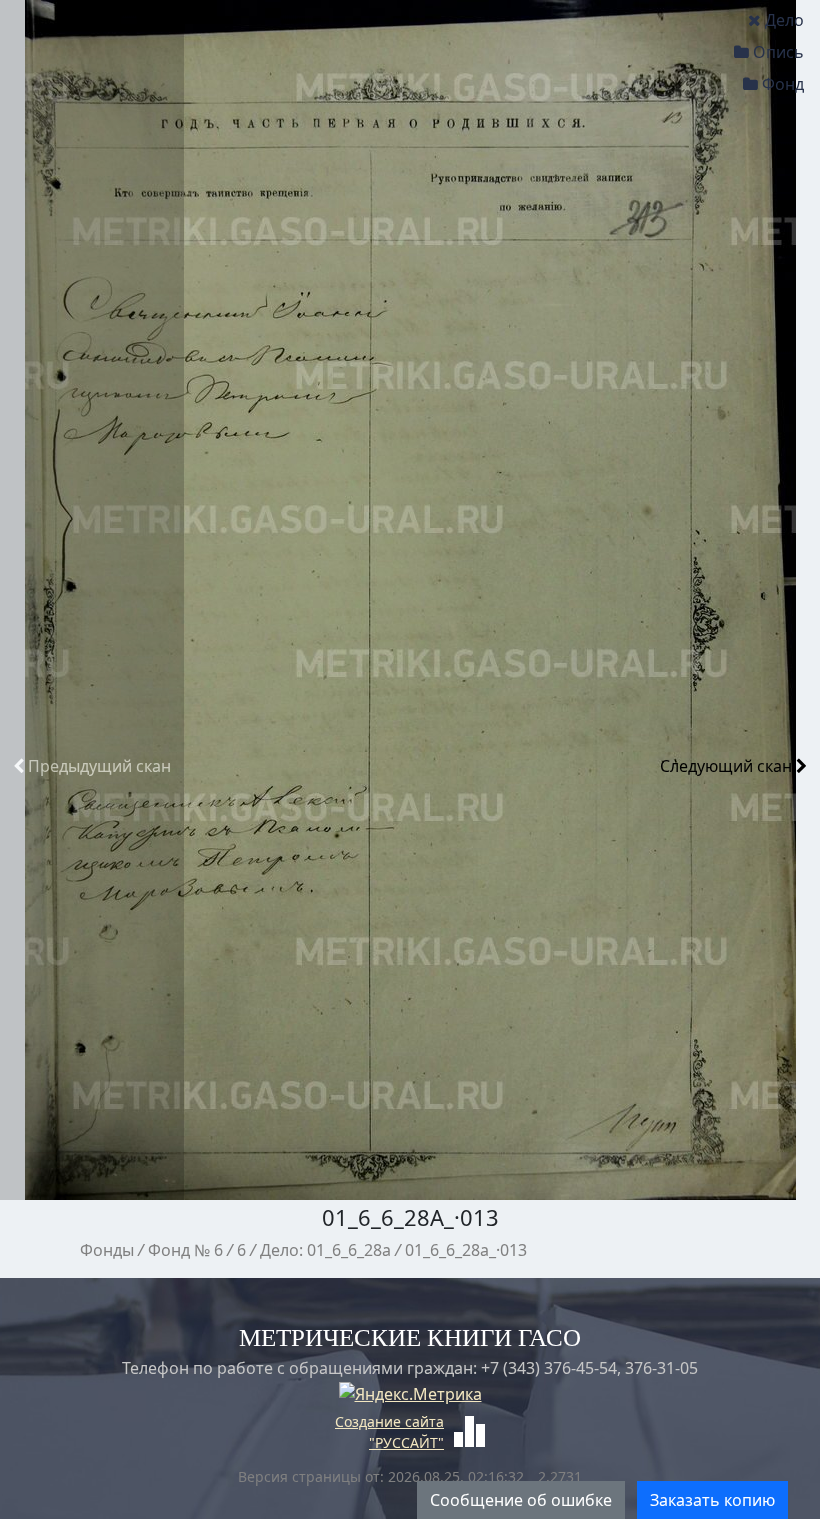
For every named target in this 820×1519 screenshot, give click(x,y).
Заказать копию (712, 1500)
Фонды (107, 1250)
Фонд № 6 (185, 1250)
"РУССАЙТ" (406, 1442)
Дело (784, 20)
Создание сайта (389, 1421)
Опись (778, 52)
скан (99, 766)
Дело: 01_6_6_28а (325, 1250)
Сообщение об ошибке (521, 1500)
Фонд (783, 84)
